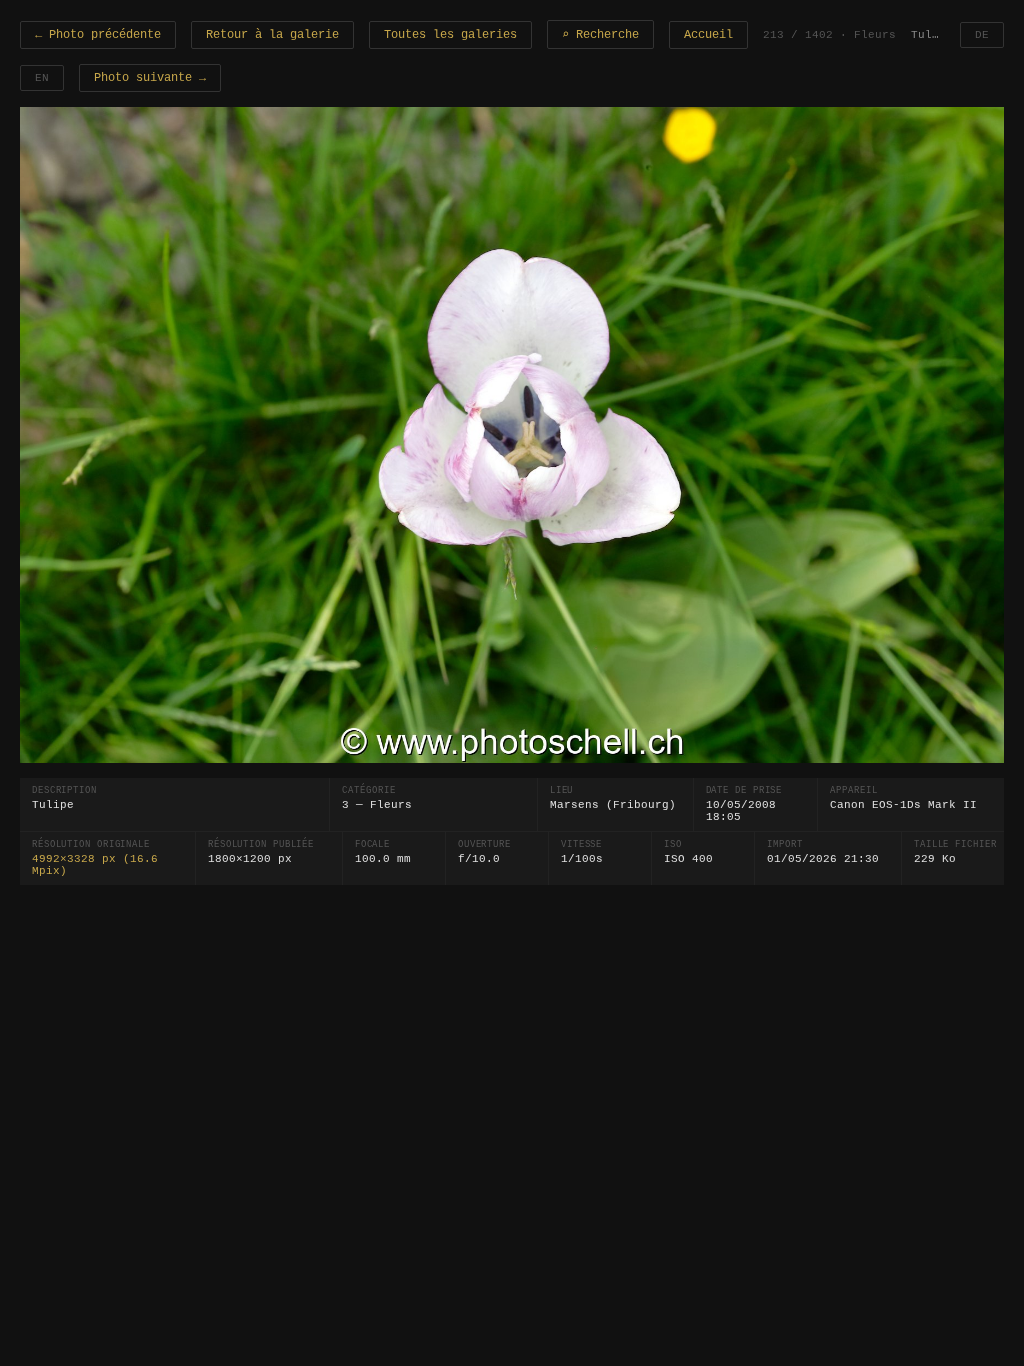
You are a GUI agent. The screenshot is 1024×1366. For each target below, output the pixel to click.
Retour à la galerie (272, 35)
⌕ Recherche (600, 35)
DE (982, 35)
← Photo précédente (98, 35)
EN (42, 78)
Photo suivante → (150, 78)
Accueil (708, 35)
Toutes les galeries (450, 35)
